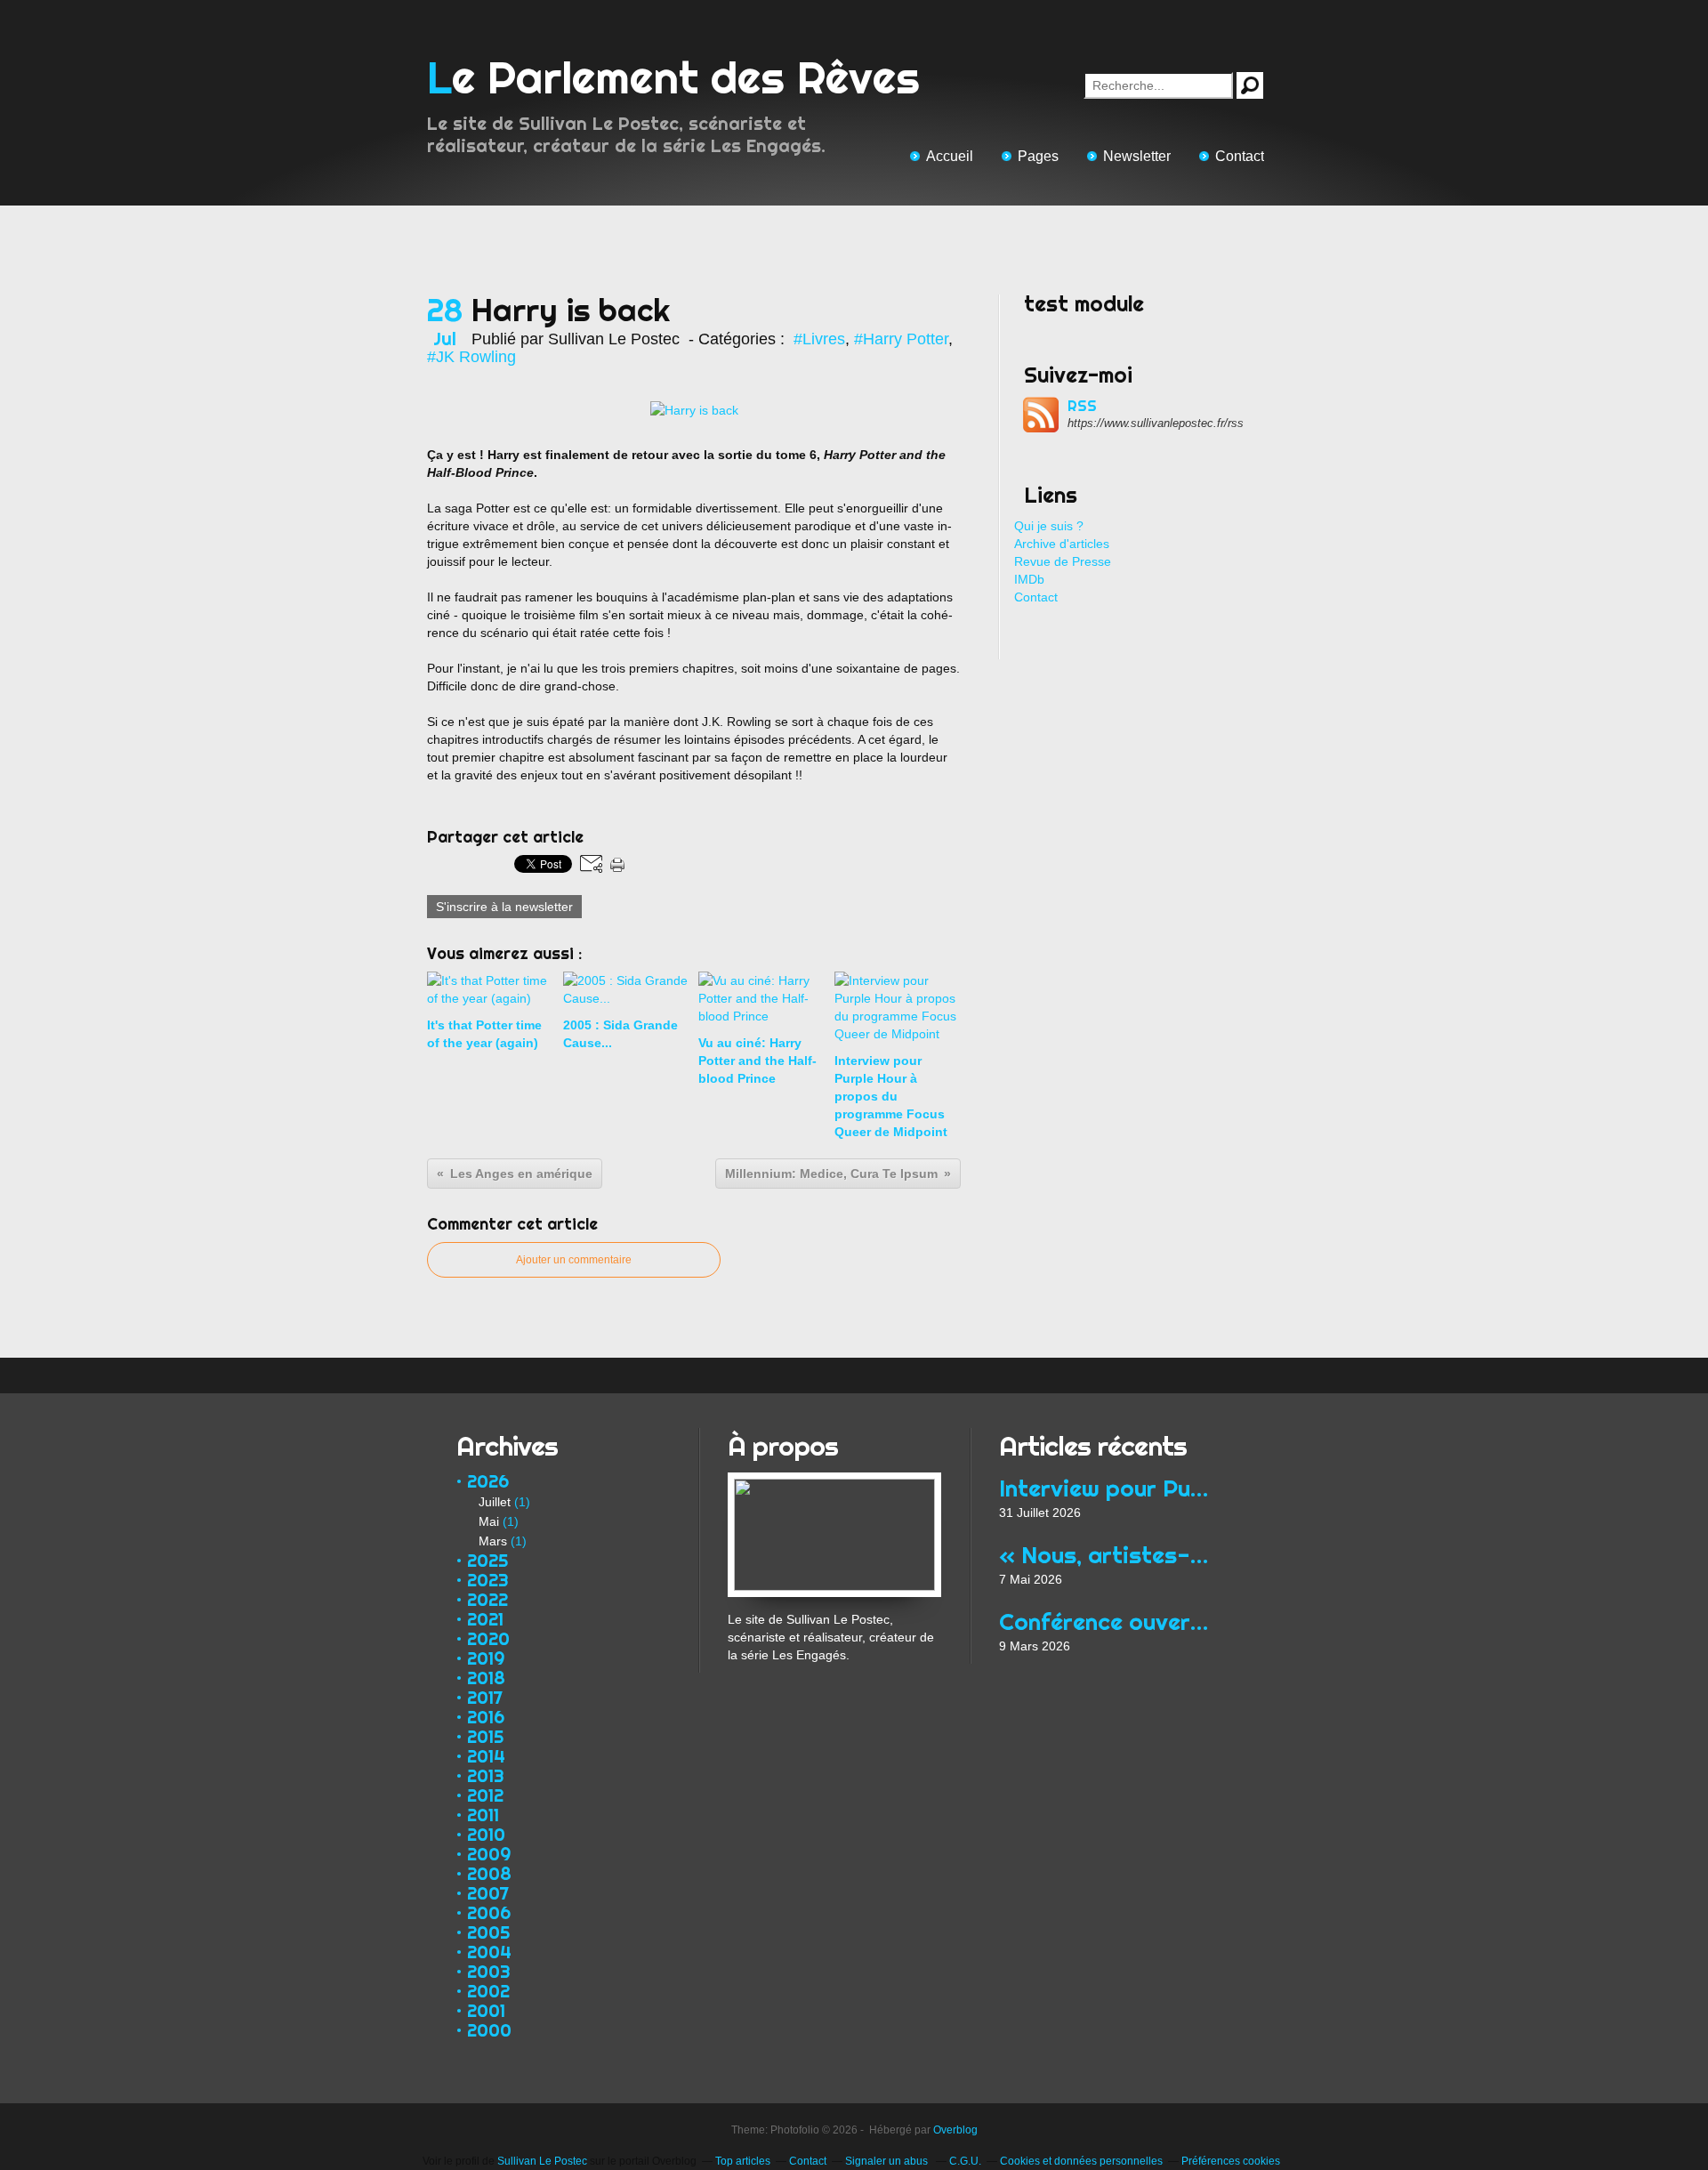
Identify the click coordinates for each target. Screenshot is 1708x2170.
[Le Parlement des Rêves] (834, 1481)
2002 (488, 1991)
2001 (486, 2010)
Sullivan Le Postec (542, 2161)
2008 (489, 1873)
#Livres (819, 339)
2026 (488, 1481)
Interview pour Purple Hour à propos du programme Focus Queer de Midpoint (1105, 1488)
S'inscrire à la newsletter (504, 907)
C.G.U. (965, 2161)
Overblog (955, 2130)
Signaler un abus (888, 2161)
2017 (485, 1697)
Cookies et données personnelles (1081, 2161)
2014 (486, 1756)
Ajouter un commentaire (574, 1260)
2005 (488, 1932)
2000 (489, 2030)
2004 (489, 1952)
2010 (486, 1834)
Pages (1038, 156)
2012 (485, 1795)
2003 (489, 1971)
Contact (1240, 156)
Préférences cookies (1231, 2161)
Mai (489, 1521)
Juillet (495, 1502)
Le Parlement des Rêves (673, 77)
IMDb (1029, 579)
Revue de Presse (1063, 561)
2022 (487, 1599)
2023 (488, 1580)
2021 (485, 1619)
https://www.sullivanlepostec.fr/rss (1156, 423)
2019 (486, 1658)
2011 (483, 1815)
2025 (487, 1560)
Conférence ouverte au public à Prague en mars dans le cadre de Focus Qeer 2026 (1105, 1621)
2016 (486, 1717)
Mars (493, 1541)
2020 (488, 1638)
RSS (1082, 406)
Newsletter (1137, 156)
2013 (486, 1775)
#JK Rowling (471, 357)
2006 (489, 1912)
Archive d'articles (1062, 544)
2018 (486, 1678)
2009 (489, 1854)
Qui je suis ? (1049, 526)
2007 (488, 1893)
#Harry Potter (901, 339)
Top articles (743, 2161)
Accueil (950, 156)
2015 (485, 1736)
